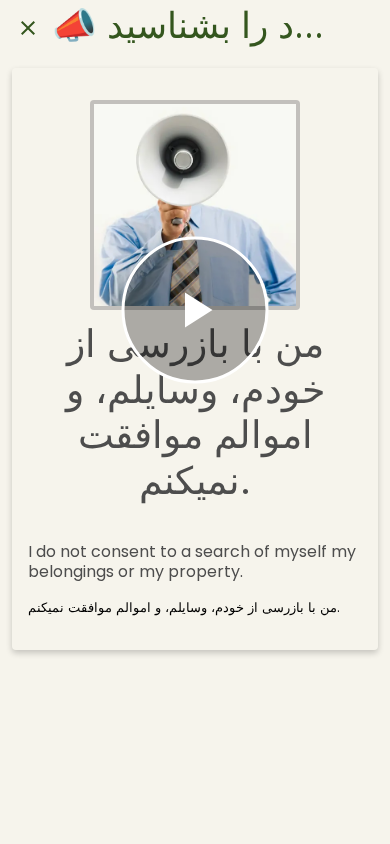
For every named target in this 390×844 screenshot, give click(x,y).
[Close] (28, 28)
